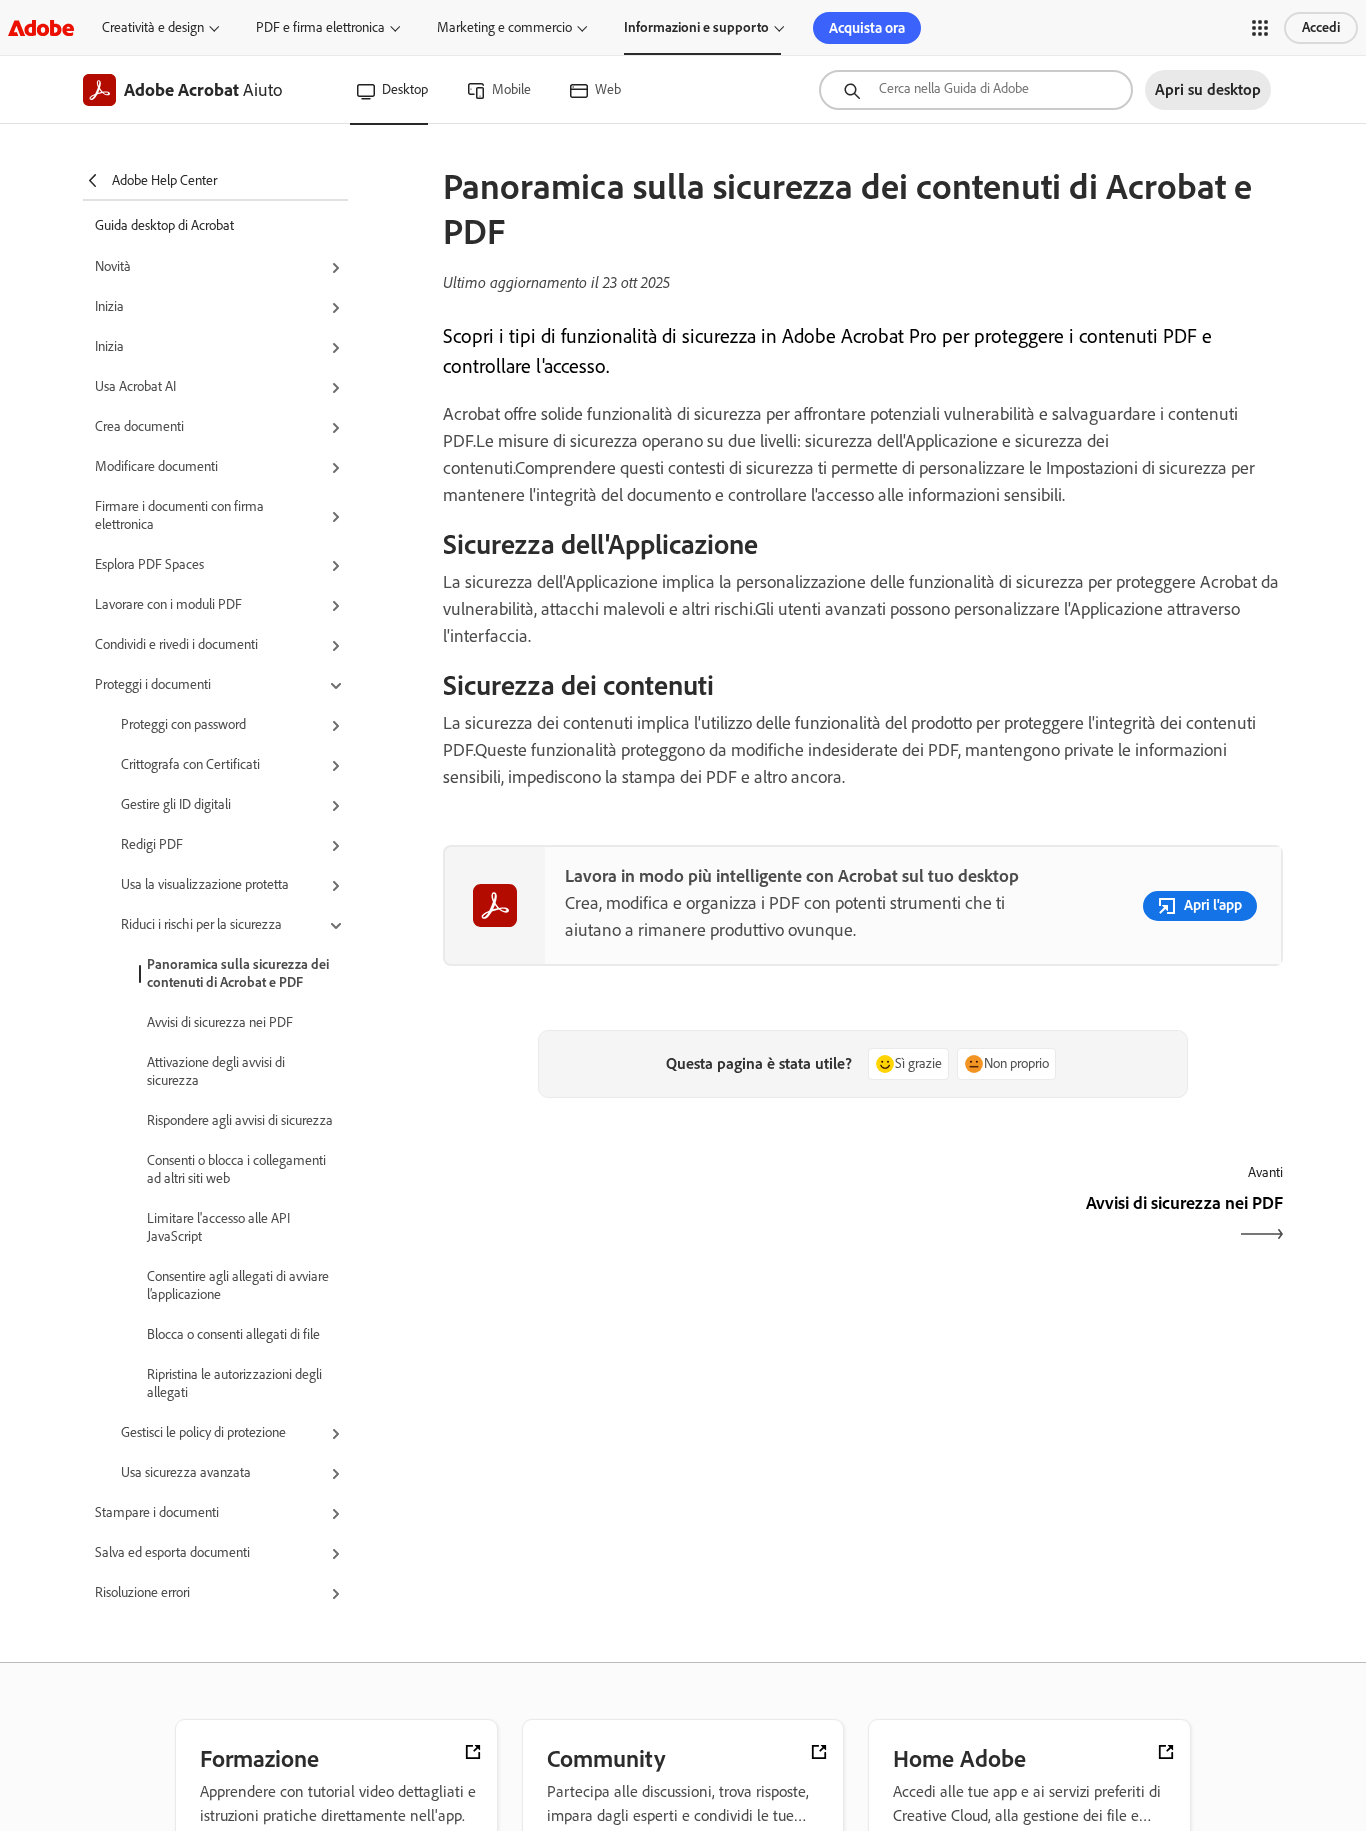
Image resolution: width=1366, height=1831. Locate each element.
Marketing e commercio (504, 27)
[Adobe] (41, 27)
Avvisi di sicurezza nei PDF (220, 1022)
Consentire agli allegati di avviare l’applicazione (238, 1285)
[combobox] (976, 90)
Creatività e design (153, 27)
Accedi (1321, 27)
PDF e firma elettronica (320, 27)
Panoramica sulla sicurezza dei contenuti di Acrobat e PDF (238, 973)
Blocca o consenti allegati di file (233, 1334)
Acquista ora (867, 28)
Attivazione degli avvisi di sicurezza (216, 1071)
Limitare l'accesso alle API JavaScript (218, 1227)
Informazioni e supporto (696, 27)
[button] (1260, 28)
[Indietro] (650, 1220)
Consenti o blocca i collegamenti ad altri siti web (236, 1169)
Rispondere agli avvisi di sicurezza (240, 1120)
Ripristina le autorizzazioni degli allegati (234, 1383)
